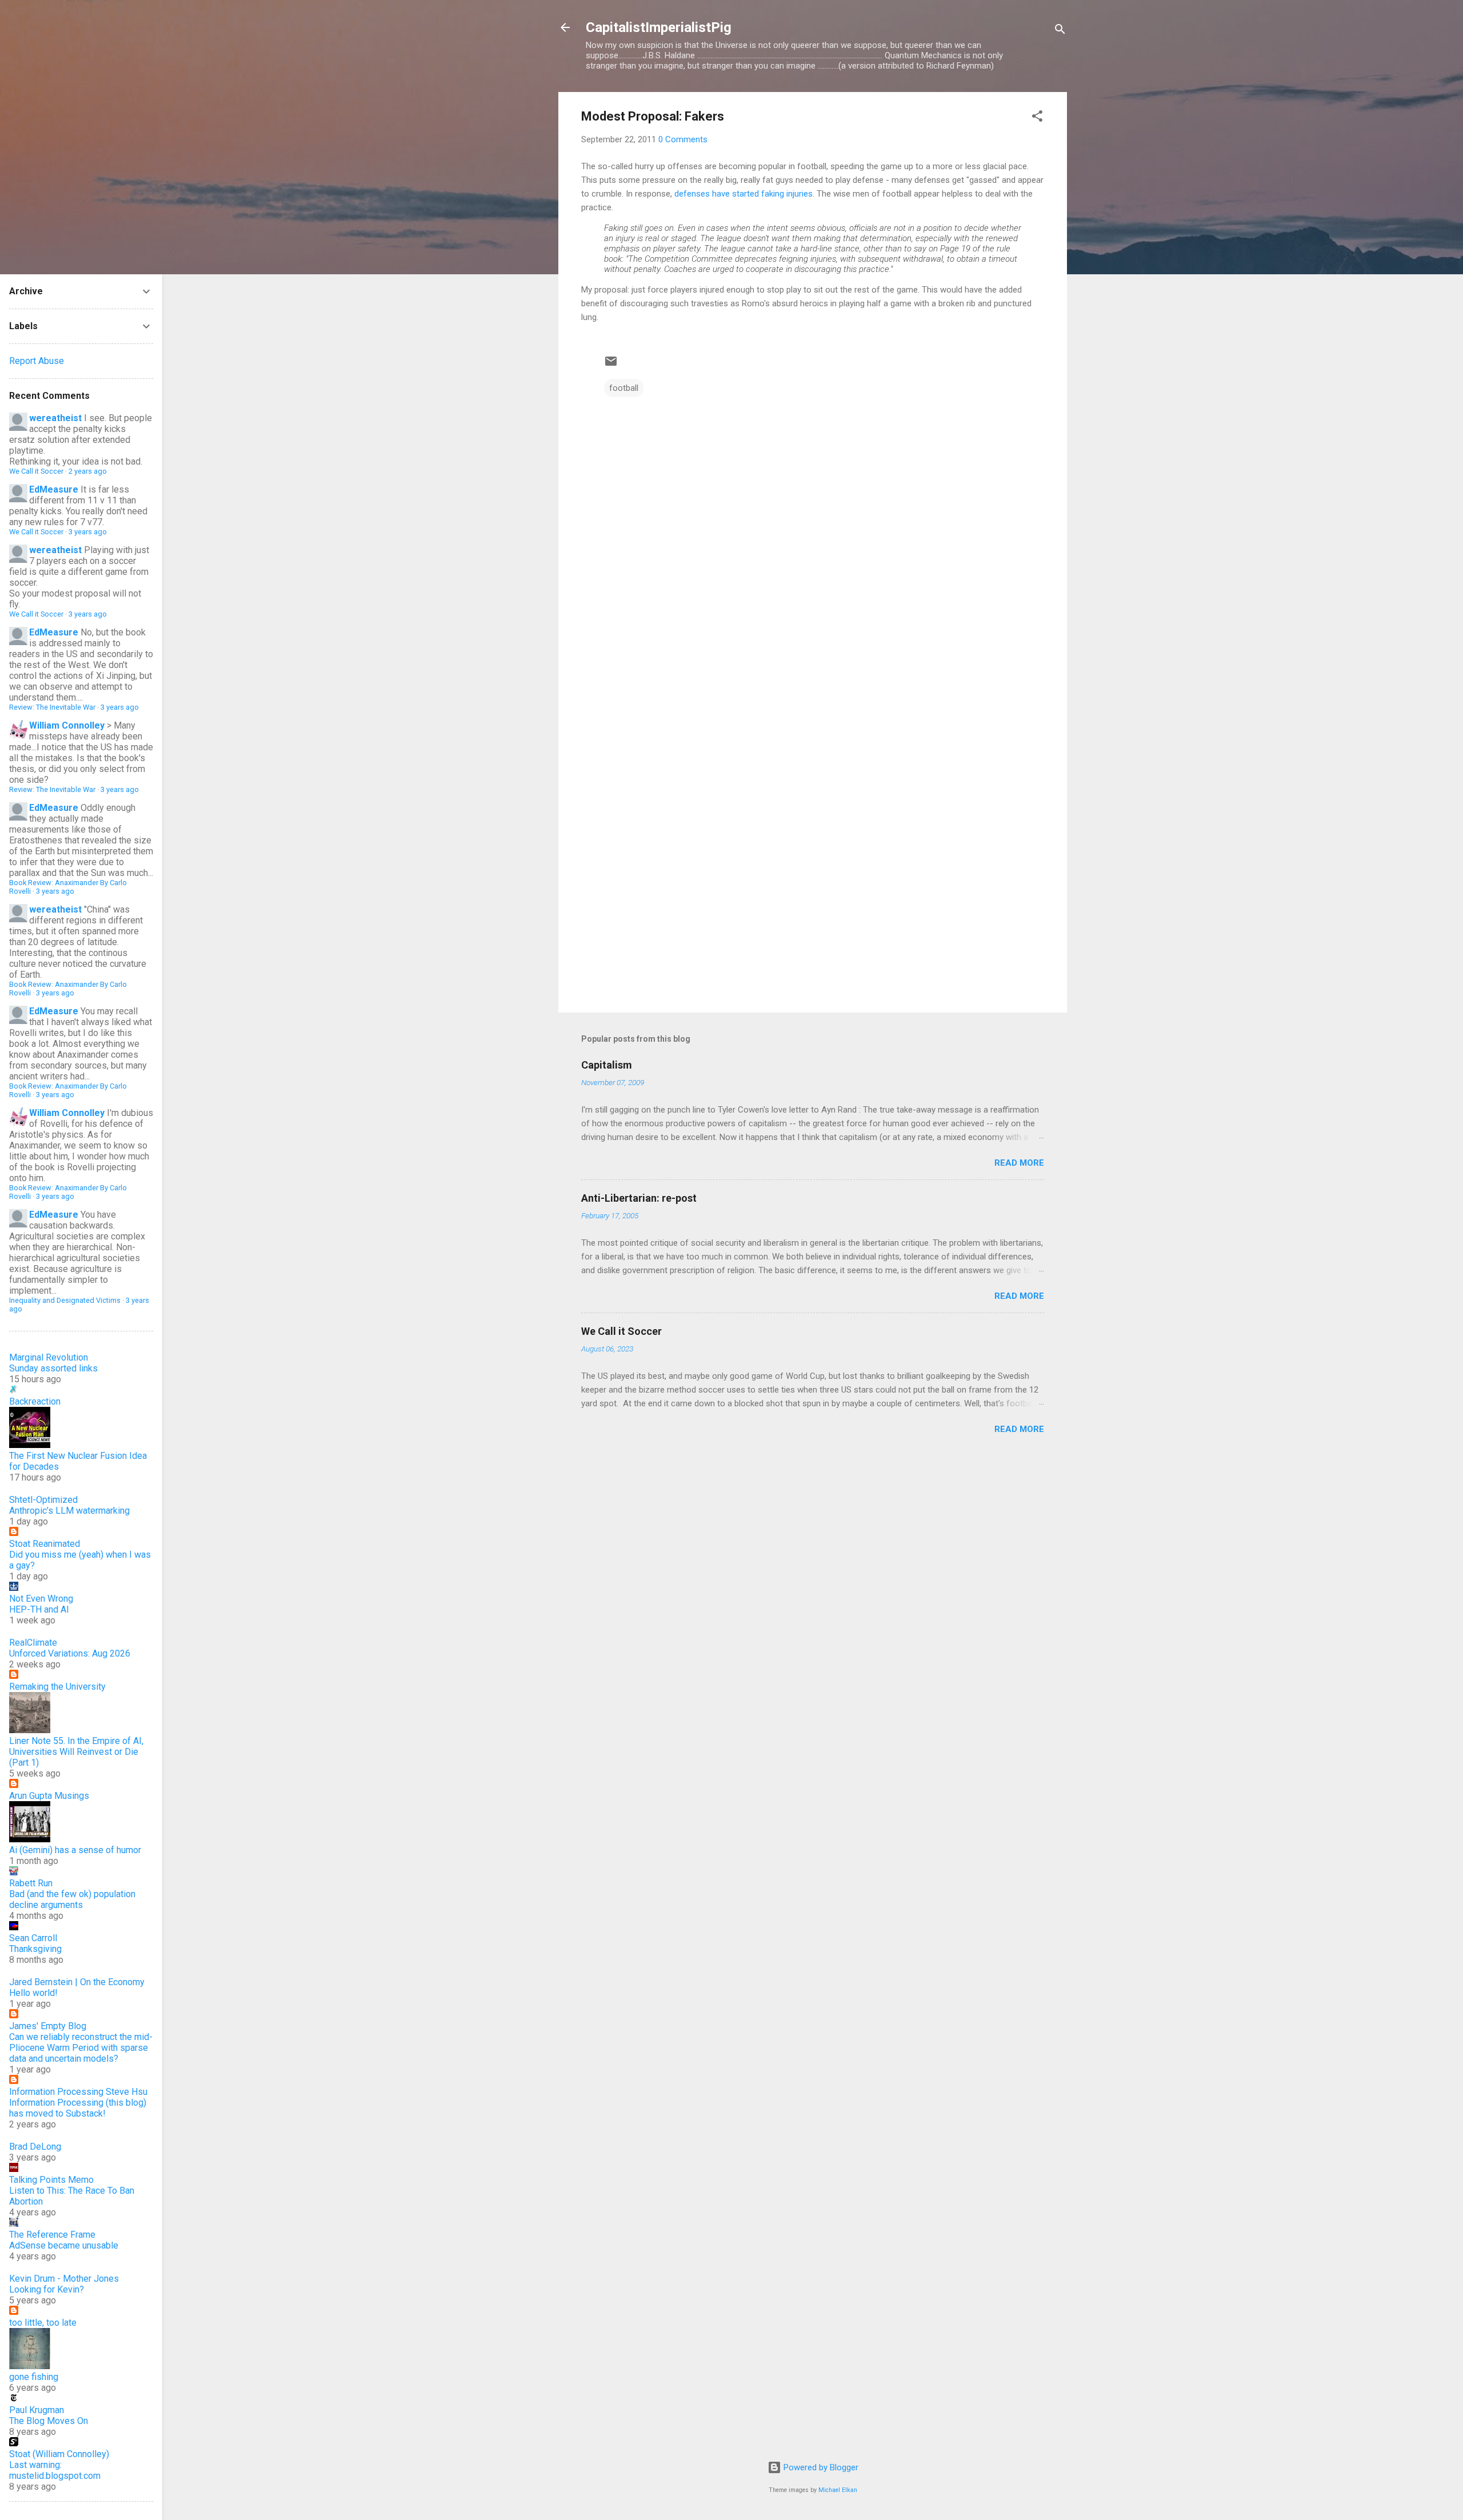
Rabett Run (31, 1883)
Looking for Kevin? (47, 2289)
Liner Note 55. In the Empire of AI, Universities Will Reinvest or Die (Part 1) (76, 1752)
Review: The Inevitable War (52, 707)
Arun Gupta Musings (49, 1796)
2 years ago (88, 471)
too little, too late (43, 2323)
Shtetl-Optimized (43, 1500)
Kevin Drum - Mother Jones (64, 2279)
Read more (1019, 1163)
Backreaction (35, 1401)
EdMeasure (54, 489)
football (624, 388)
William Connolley (67, 725)
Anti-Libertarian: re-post (639, 1198)
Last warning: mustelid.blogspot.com (55, 2470)
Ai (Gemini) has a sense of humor (75, 1850)
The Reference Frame (52, 2235)
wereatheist (55, 418)
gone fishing (34, 2377)
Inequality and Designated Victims (65, 1300)
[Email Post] (611, 365)
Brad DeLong (35, 2147)
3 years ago (88, 532)
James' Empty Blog (48, 2026)
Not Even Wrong (41, 1599)
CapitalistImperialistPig (659, 27)
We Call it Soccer (621, 1331)
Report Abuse (37, 361)
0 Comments (683, 139)
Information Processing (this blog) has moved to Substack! (78, 2108)
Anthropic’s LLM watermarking (69, 1511)
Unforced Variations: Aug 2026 (70, 1653)
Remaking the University (57, 1687)
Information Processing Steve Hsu (78, 2092)
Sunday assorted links (53, 1368)
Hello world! (33, 1993)
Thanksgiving (35, 1949)
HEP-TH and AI (39, 1609)
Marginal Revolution (49, 1357)
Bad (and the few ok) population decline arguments (72, 1899)
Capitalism (607, 1065)
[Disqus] (813, 544)
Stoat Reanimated (45, 1544)
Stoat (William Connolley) (59, 2454)
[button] (1037, 118)
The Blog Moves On (49, 2421)
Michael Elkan (838, 2490)
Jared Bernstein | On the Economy (77, 1982)
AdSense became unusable (64, 2245)
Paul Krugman (37, 2410)
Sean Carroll (33, 1938)
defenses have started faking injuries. (744, 194)
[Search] (1060, 31)
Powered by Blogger (820, 2467)
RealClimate (33, 1643)
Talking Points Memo (51, 2180)
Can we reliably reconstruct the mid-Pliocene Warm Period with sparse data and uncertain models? (81, 2048)
